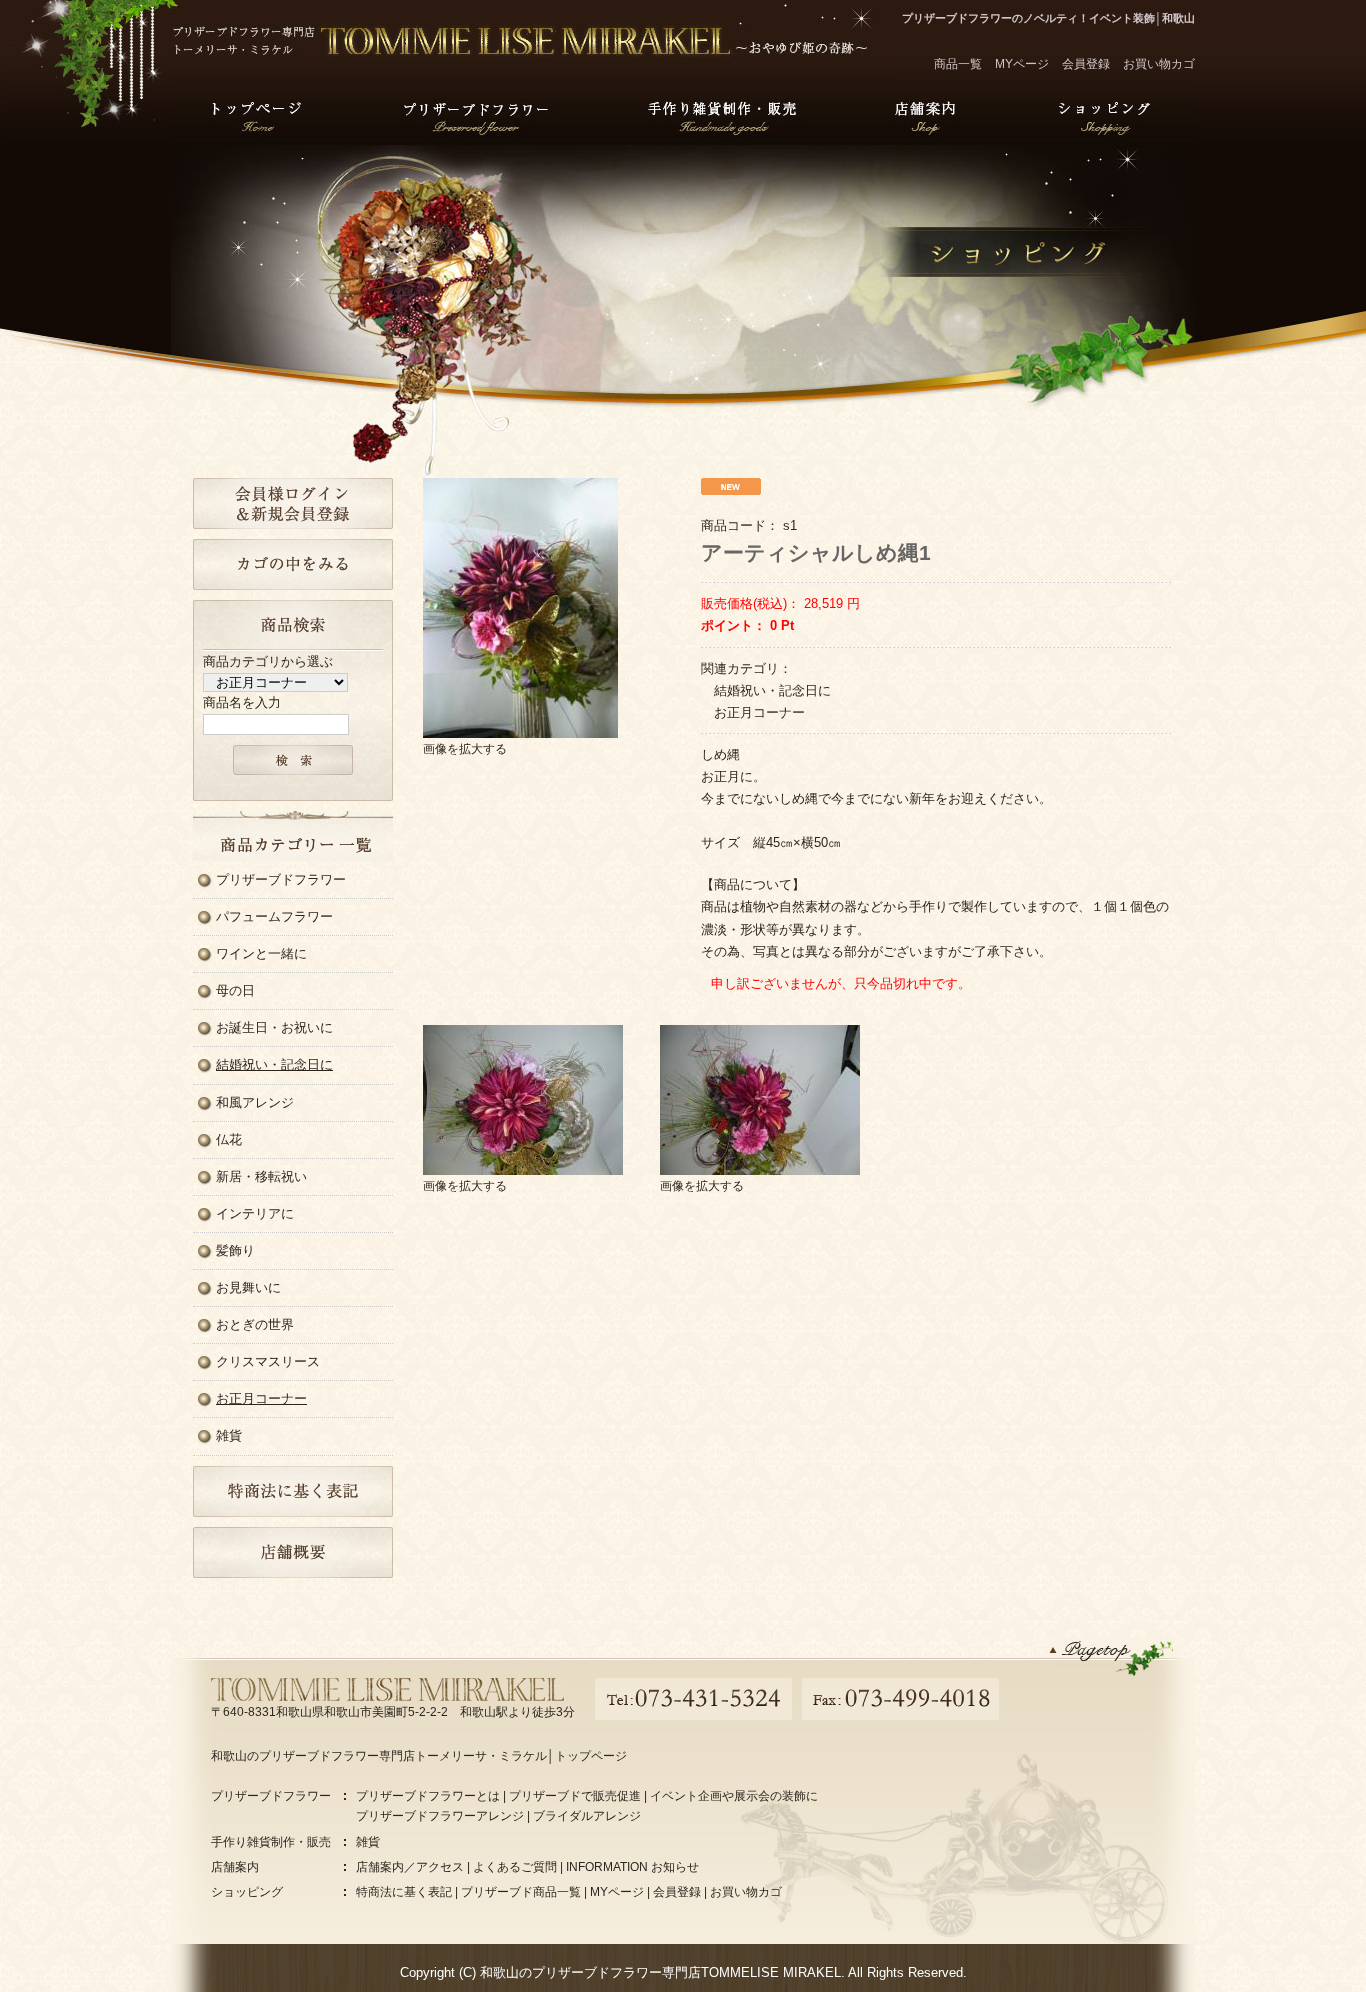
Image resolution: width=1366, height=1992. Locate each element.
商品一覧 (958, 64)
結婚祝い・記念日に (274, 1064)
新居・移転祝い (261, 1176)
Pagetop (1111, 1657)
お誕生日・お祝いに (274, 1027)
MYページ (1022, 64)
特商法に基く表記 (404, 1892)
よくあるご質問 (515, 1867)
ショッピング (1105, 113)
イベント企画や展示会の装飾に (734, 1796)
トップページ (257, 113)
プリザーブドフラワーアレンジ (440, 1816)
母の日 (235, 990)
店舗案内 (925, 113)
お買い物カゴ (1159, 64)
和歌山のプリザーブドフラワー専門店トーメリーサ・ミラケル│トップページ (419, 1756)
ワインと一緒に (261, 953)
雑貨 (229, 1435)
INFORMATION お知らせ (632, 1867)
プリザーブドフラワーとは (428, 1796)
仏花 (229, 1139)
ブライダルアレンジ (587, 1816)
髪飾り (235, 1250)
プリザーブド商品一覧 (521, 1892)
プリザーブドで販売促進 (575, 1796)
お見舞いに (248, 1287)
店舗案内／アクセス (410, 1867)
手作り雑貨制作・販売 (722, 113)
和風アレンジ (255, 1102)
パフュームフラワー (274, 916)
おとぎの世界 (255, 1324)
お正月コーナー (261, 1398)
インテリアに (255, 1213)
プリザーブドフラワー (476, 113)
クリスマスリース (268, 1361)
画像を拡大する (465, 748)
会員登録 (1086, 64)
